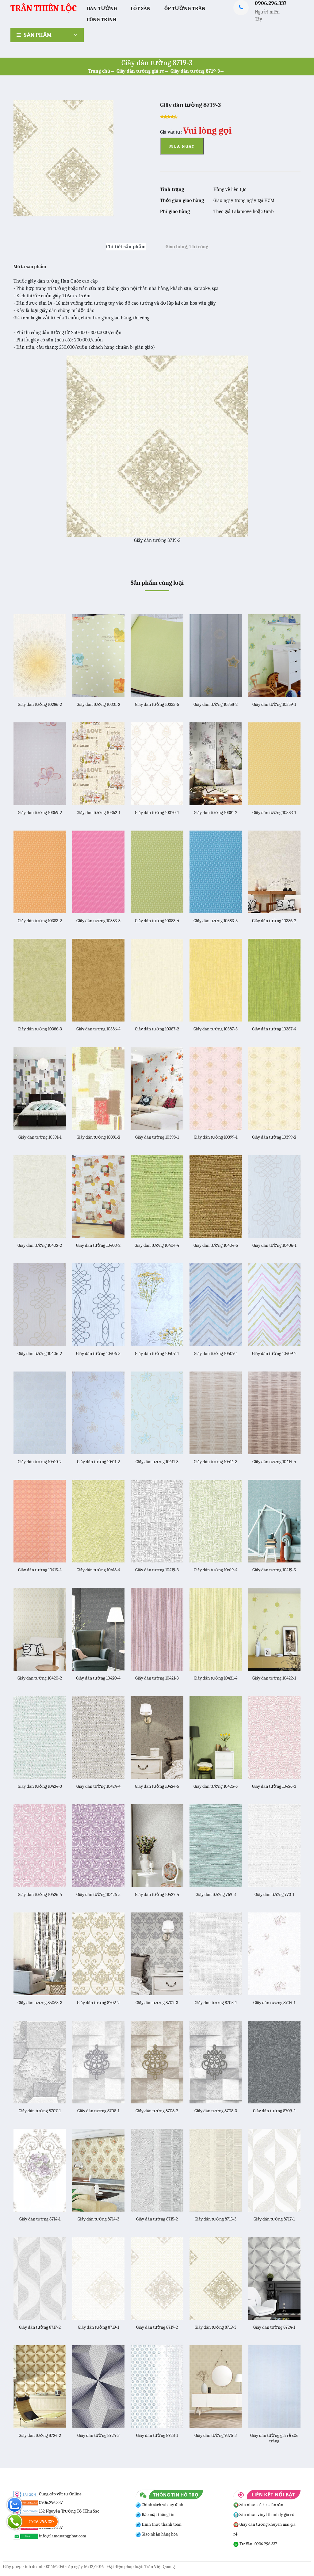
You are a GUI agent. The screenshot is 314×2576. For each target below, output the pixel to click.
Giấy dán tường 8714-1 (40, 2219)
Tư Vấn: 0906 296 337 (258, 2544)
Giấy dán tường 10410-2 (40, 1462)
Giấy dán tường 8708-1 (98, 2111)
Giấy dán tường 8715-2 (157, 2219)
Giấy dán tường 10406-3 (98, 1353)
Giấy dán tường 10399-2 (274, 1137)
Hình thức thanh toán (161, 2524)
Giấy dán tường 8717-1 (274, 2219)
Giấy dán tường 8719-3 (195, 71)
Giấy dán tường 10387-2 (157, 1029)
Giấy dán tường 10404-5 (216, 1245)
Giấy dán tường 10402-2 (40, 1245)
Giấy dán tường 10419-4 (216, 1570)
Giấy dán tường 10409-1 (216, 1353)
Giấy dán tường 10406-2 (40, 1353)
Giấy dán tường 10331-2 (98, 704)
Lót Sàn (141, 8)
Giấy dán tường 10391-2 (98, 1137)
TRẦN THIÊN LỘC (44, 8)
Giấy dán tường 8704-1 (274, 2003)
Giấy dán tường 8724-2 (40, 2435)
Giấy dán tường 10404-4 (157, 1245)
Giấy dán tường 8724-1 (274, 2327)
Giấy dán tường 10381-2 (216, 812)
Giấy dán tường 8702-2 (98, 2003)
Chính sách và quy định (162, 2505)
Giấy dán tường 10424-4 (98, 1786)
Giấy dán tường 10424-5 (157, 1786)
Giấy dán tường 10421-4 (216, 1678)
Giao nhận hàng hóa (159, 2534)
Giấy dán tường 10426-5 (98, 1894)
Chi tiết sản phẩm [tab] (126, 247)
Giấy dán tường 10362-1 (98, 812)
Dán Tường (102, 8)
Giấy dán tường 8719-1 (98, 2327)
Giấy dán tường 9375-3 (216, 2435)
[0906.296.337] (15, 2522)
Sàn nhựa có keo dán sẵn (261, 2505)
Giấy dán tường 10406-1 (274, 1245)
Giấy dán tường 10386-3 (40, 1029)
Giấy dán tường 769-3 (216, 1894)
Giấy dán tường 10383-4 (157, 921)
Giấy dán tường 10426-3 (274, 1786)
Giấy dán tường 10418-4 (98, 1570)
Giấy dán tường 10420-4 (98, 1678)
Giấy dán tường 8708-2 (157, 2111)
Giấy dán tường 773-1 (274, 1894)
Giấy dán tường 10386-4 (98, 1029)
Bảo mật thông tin (158, 2515)
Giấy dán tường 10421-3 (157, 1678)
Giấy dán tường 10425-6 (216, 1786)
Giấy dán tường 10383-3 (98, 921)
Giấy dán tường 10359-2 (40, 812)
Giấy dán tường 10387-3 (216, 1029)
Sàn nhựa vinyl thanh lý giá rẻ (266, 2515)
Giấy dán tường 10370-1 (157, 812)
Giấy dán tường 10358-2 (216, 704)
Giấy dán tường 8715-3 (216, 2219)
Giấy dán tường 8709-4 (274, 2111)
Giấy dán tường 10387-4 (274, 1029)
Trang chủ (99, 71)
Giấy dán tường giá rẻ (140, 71)
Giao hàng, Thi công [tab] (187, 247)
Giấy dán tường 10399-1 (216, 1137)
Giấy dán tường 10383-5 (216, 921)
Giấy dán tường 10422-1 (274, 1678)
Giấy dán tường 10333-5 (157, 704)
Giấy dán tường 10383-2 (40, 921)
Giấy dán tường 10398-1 (157, 1137)
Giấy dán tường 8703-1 (216, 2003)
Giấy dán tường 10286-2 (40, 704)
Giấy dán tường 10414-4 (274, 1462)
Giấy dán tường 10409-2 (274, 1353)
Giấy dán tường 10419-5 (274, 1570)
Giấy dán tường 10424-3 (40, 1786)
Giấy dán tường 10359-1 (274, 704)
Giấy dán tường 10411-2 (98, 1462)
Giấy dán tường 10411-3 (157, 1462)
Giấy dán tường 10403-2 (98, 1245)
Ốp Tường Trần (185, 8)
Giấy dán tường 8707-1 (40, 2111)
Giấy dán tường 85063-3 (40, 2003)
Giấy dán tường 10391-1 (40, 1137)
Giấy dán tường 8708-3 (216, 2111)
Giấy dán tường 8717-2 (40, 2327)
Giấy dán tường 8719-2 (157, 2327)
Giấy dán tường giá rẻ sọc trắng (274, 2438)
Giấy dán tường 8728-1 (157, 2435)
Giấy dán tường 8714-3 (98, 2219)
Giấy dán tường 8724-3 (98, 2435)
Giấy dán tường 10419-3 (157, 1570)
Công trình (102, 19)
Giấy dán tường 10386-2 (274, 921)
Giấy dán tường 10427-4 (157, 1894)
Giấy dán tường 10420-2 (40, 1678)
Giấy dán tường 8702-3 (157, 2003)
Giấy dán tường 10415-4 (40, 1570)
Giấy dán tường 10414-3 (216, 1462)
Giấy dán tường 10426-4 (40, 1894)
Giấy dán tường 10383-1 (274, 812)
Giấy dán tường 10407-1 (157, 1353)
